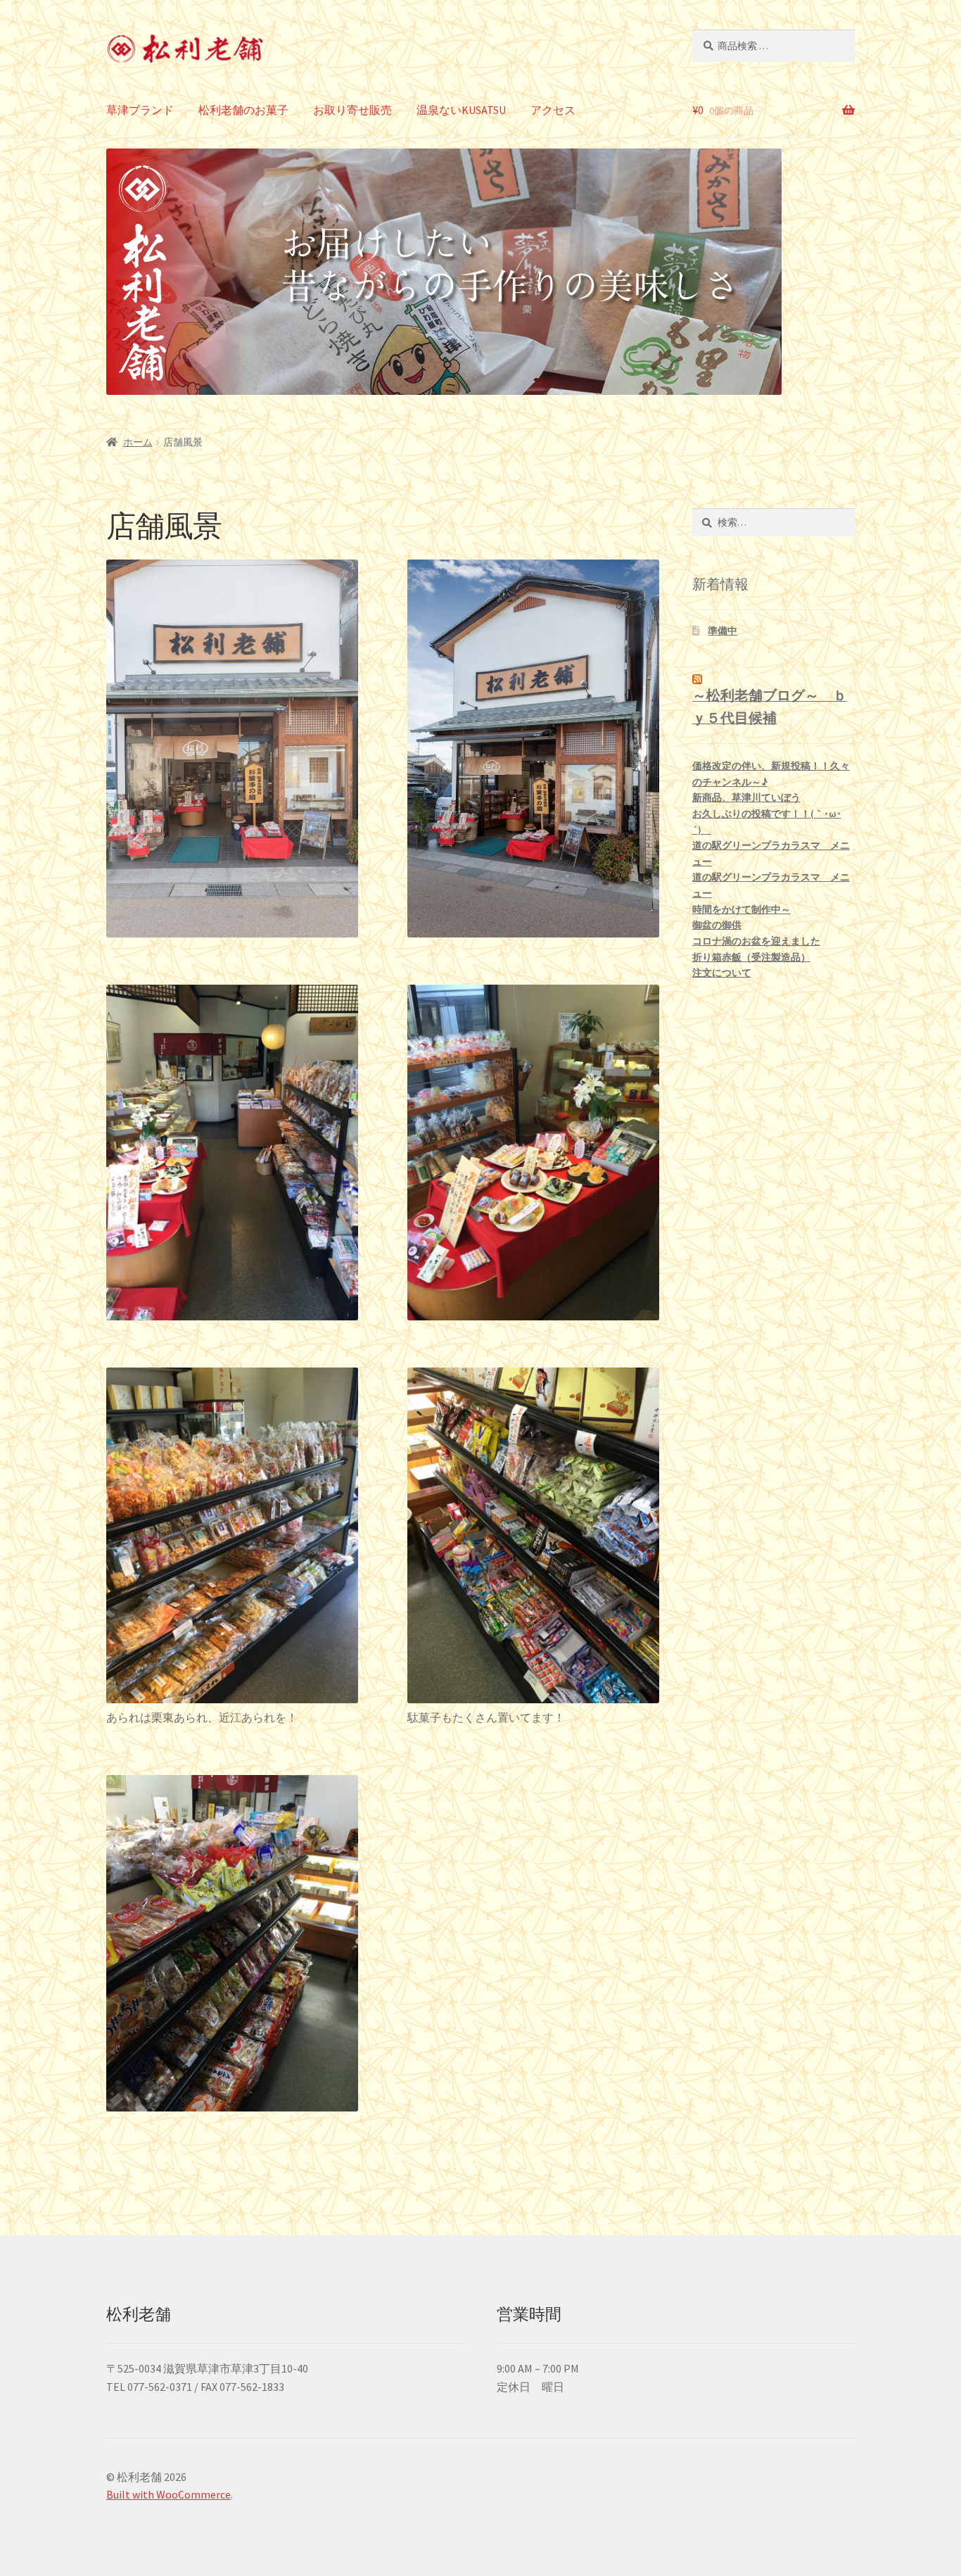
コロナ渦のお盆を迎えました (756, 941)
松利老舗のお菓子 (243, 110)
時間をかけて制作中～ (742, 909)
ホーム (138, 442)
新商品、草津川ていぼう (746, 797)
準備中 (723, 631)
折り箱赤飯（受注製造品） (751, 957)
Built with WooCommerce (168, 2494)
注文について (722, 973)
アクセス (553, 110)
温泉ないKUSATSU (461, 110)
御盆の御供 (717, 925)
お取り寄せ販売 (352, 110)
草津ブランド (140, 110)
